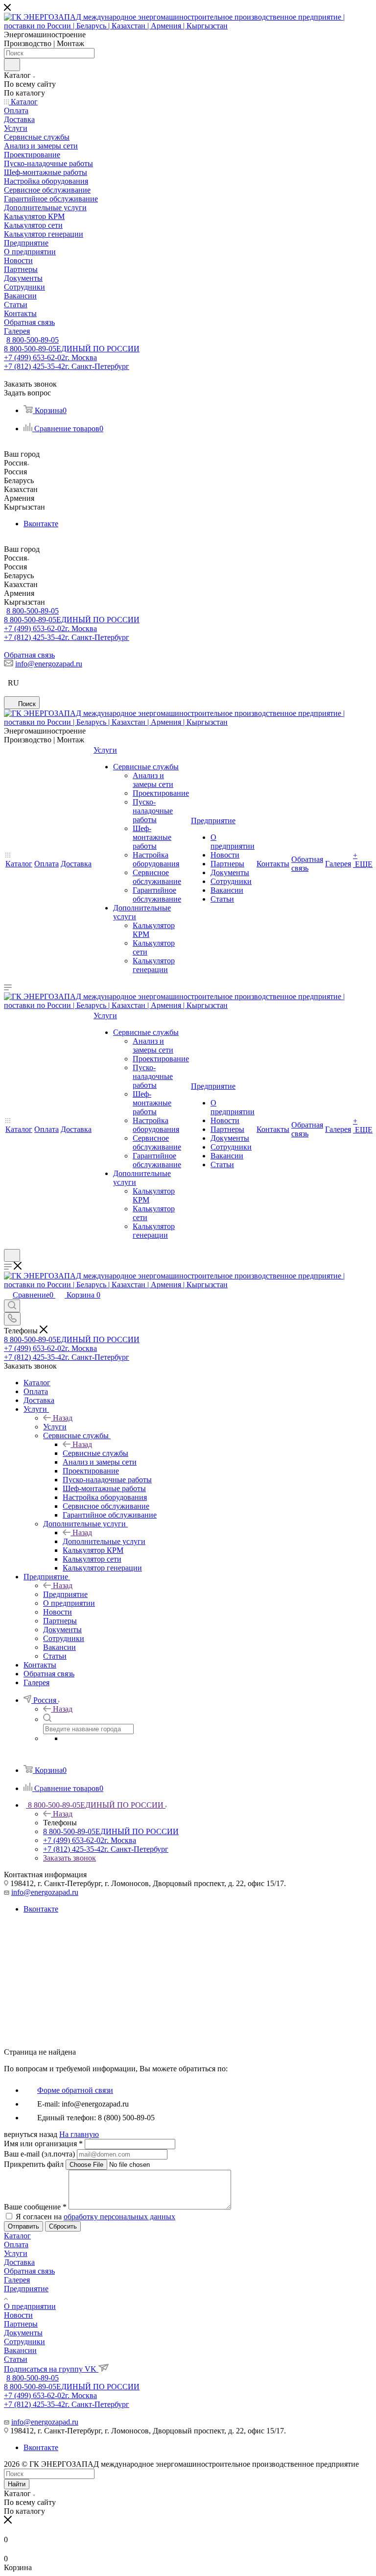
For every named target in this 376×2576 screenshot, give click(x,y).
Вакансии (20, 2350)
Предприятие (65, 1594)
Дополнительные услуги (104, 1541)
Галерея (17, 2280)
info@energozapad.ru (49, 664)
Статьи (16, 2359)
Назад (63, 1418)
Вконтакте (41, 524)
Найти (17, 2484)
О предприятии (30, 2306)
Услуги (55, 1427)
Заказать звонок (70, 1858)
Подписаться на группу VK (51, 2369)
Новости (18, 2315)
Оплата (16, 2245)
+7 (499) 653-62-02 (50, 357)
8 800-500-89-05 (33, 340)
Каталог (17, 2236)
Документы (23, 2333)
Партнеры (21, 2324)
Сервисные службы (95, 1453)
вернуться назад (31, 2134)
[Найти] (12, 65)
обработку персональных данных (119, 2217)
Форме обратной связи (75, 2090)
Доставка (19, 2262)
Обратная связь (29, 655)
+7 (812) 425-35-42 (67, 366)
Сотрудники (24, 2342)
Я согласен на (95, 2217)
